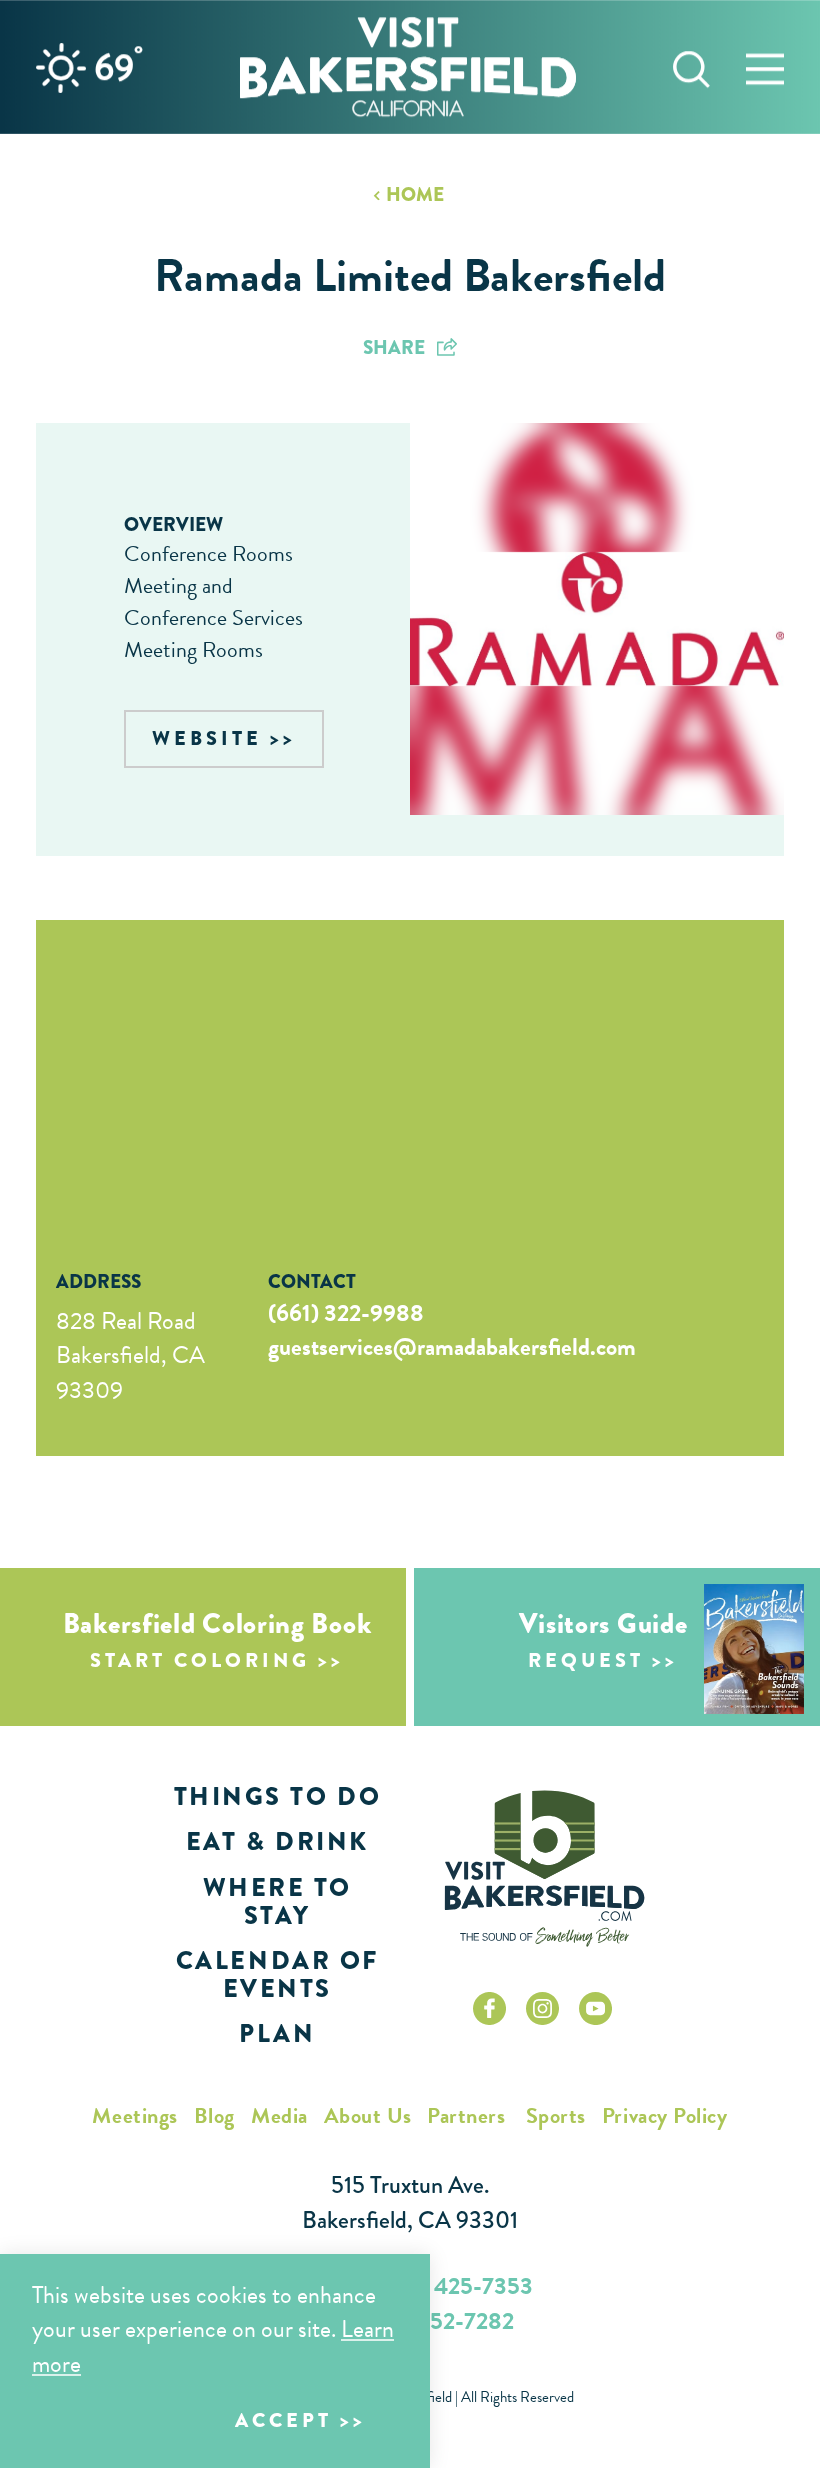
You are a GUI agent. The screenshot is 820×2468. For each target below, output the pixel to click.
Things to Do (277, 1796)
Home (415, 194)
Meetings (134, 2115)
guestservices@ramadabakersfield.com (452, 1347)
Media (279, 2115)
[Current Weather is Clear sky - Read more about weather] (61, 68)
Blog (214, 2115)
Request (586, 1660)
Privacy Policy (665, 2115)
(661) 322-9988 (346, 1313)
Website (207, 738)
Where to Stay (277, 1901)
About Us (367, 2115)
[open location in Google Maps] (201, 1070)
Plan (277, 2033)
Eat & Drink (277, 1841)
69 (118, 67)
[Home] (408, 66)
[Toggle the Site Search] (691, 66)
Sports (556, 2115)
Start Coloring (200, 1660)
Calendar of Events (277, 1974)
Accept (283, 2420)
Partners (466, 2115)
